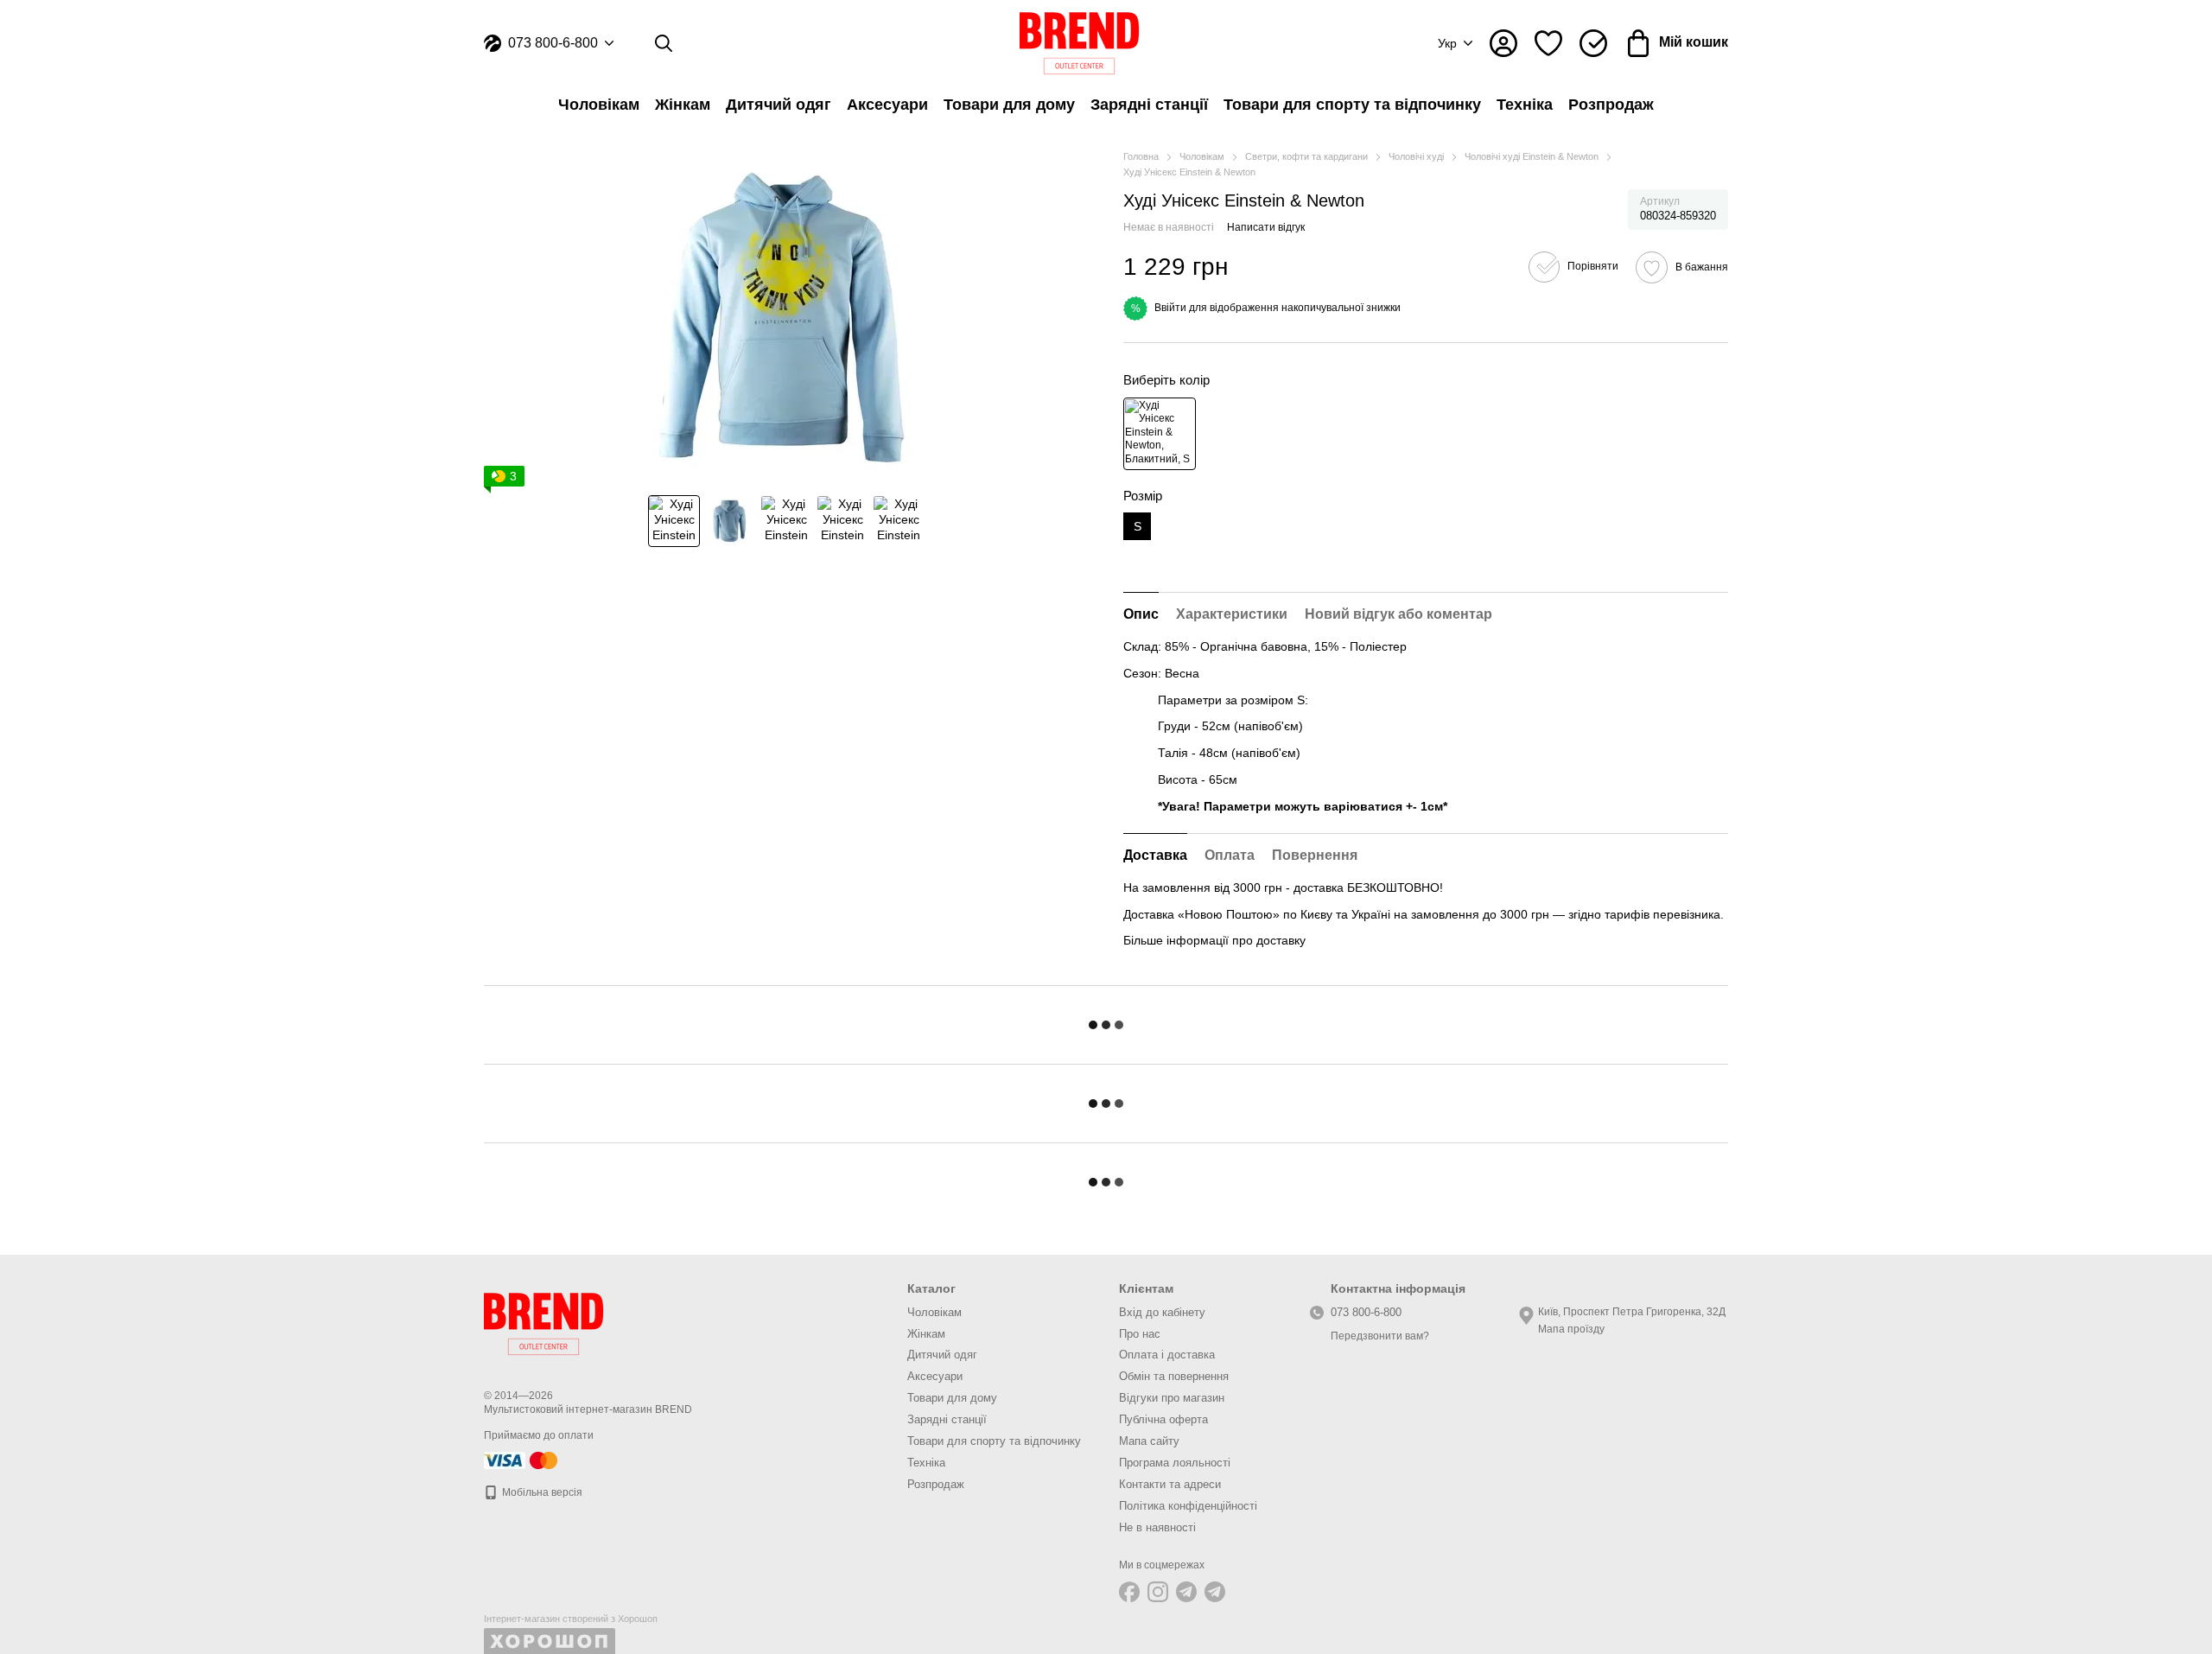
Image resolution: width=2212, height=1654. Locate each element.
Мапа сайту (1149, 1441)
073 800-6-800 (553, 43)
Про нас (1140, 1334)
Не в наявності (1157, 1527)
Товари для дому (1009, 105)
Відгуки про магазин (1172, 1398)
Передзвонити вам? (1380, 1336)
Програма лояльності (1175, 1463)
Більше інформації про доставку (1214, 940)
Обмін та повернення (1174, 1376)
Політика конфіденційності (1188, 1506)
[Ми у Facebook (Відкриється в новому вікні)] (1129, 1592)
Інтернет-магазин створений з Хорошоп (571, 1619)
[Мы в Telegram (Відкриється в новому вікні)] (1186, 1592)
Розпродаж (1611, 105)
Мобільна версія (541, 1492)
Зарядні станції (1149, 105)
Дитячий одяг (779, 105)
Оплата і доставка (1167, 1355)
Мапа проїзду (1571, 1329)
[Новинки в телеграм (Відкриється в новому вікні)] (1215, 1592)
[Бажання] (1548, 43)
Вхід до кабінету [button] (1162, 1312)
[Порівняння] (1593, 43)
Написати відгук (1266, 227)
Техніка (1525, 105)
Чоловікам (599, 105)
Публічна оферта (1163, 1419)
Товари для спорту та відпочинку (1352, 105)
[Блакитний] (1160, 434)
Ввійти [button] (1170, 308)
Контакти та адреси (1170, 1484)
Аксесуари (887, 105)
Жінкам (683, 105)
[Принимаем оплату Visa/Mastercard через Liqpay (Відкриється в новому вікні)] (522, 1460)
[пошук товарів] (664, 43)
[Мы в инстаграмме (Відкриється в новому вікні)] (1158, 1592)
